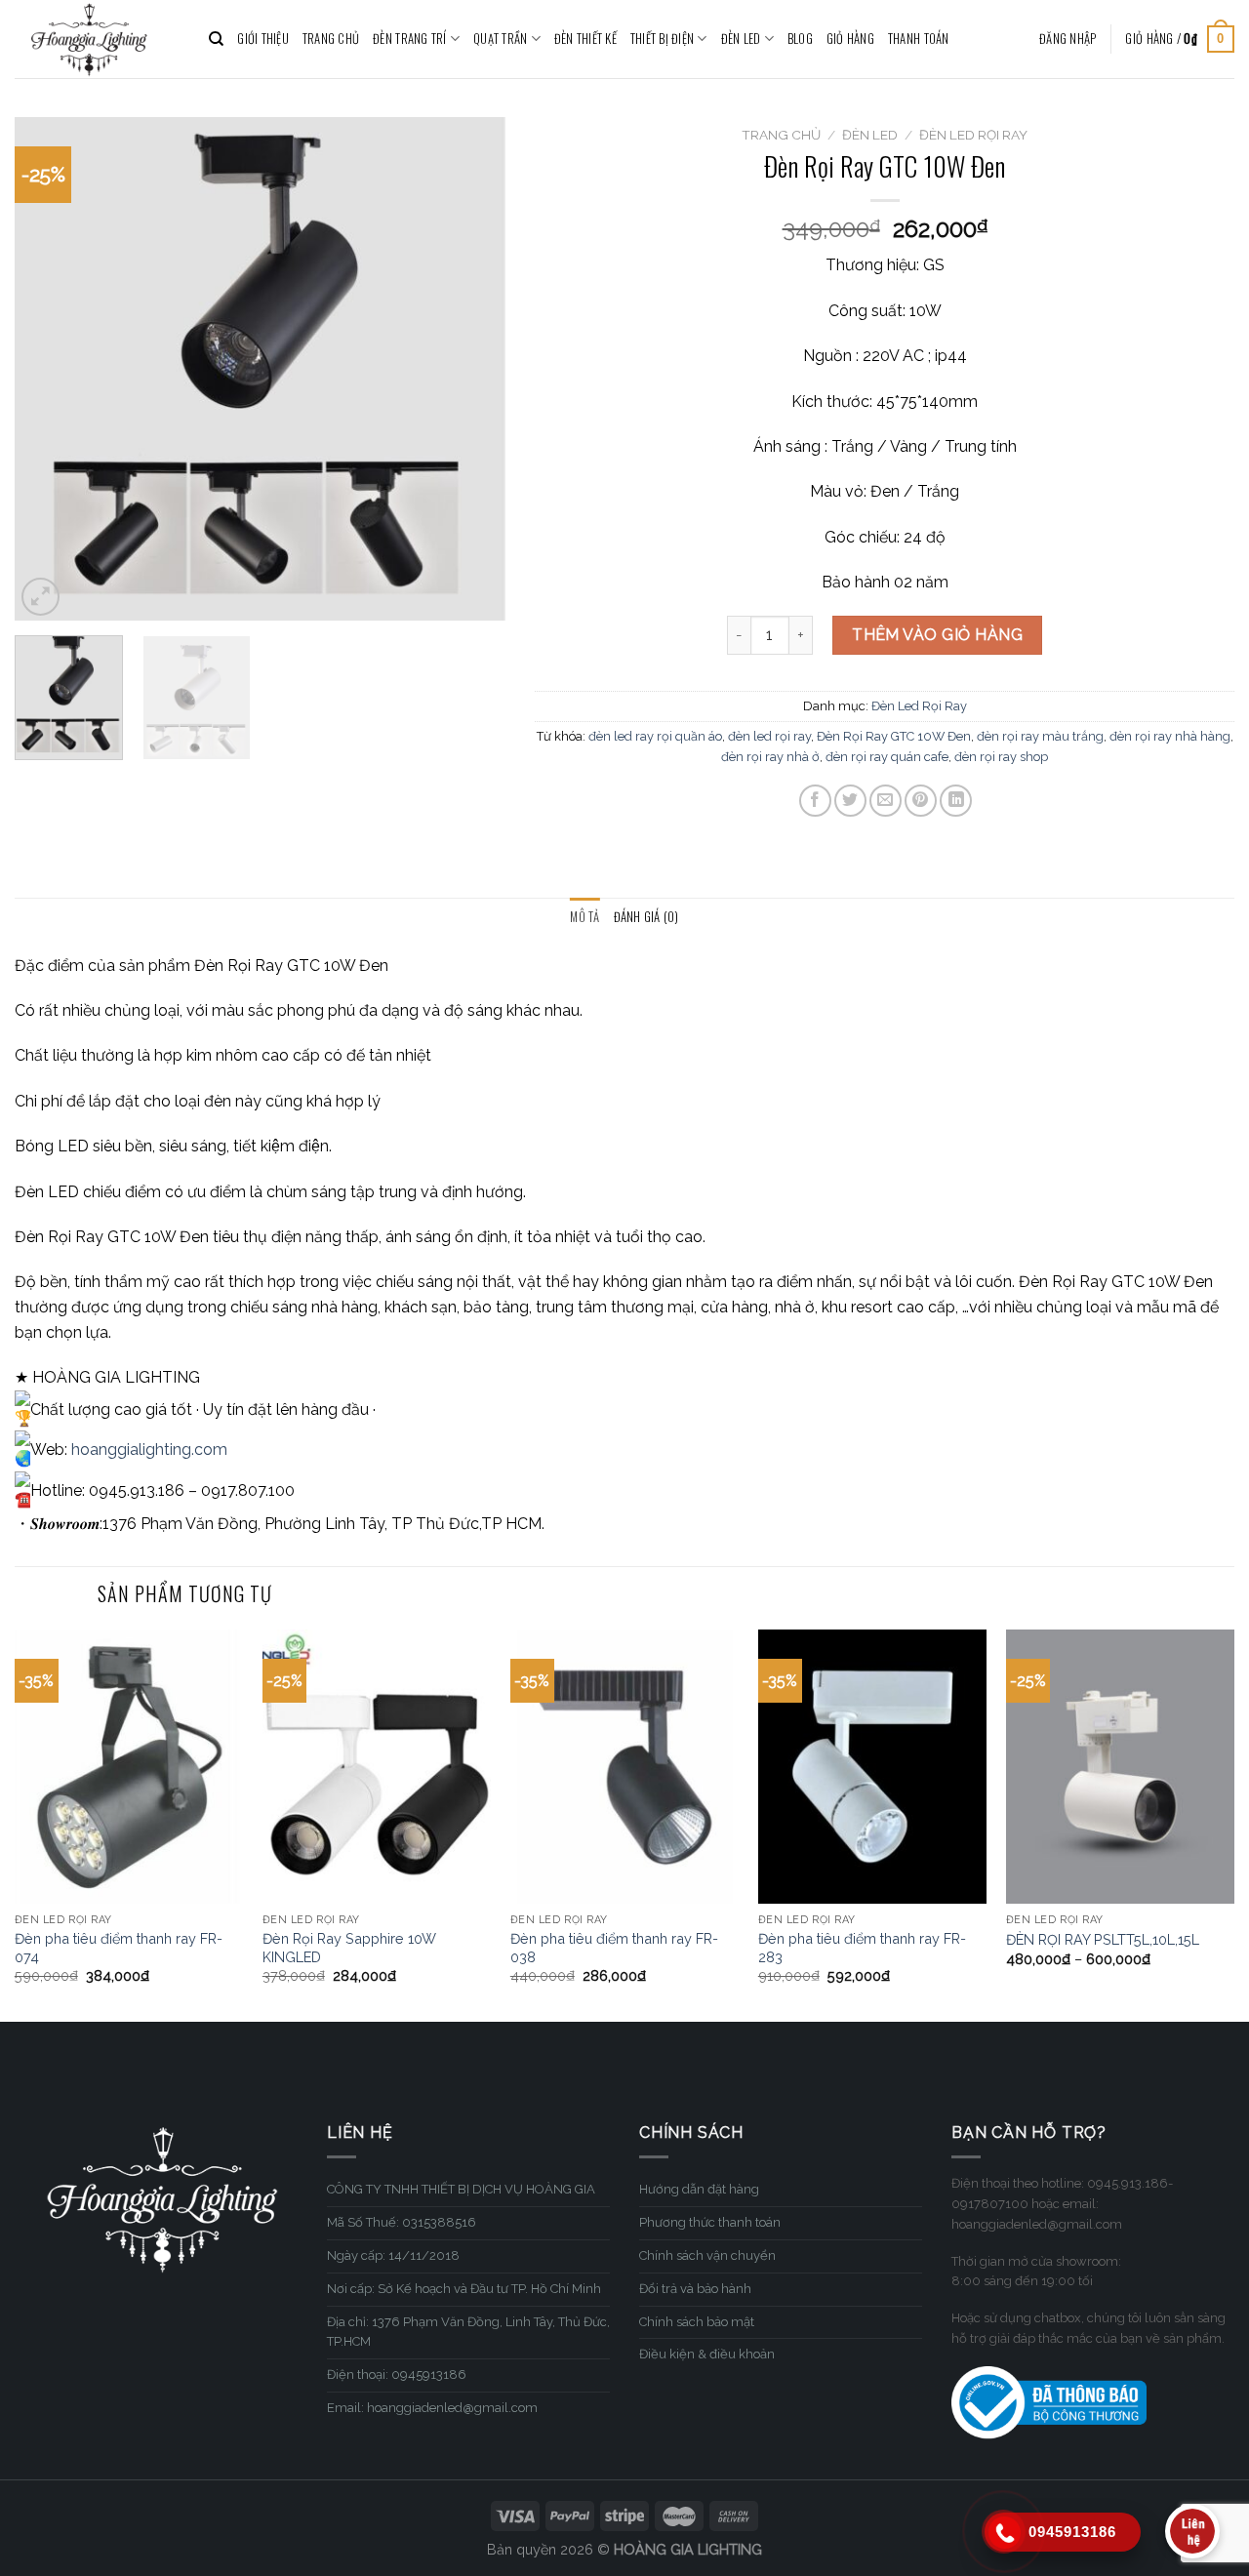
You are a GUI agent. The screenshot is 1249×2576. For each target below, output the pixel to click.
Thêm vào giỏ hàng (937, 635)
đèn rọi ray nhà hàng (1170, 736)
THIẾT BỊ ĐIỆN (662, 39)
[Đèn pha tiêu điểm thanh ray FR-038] (624, 1767)
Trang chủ (781, 135)
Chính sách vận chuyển (707, 2255)
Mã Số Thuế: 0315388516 (402, 2222)
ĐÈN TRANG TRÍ (409, 39)
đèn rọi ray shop (1001, 757)
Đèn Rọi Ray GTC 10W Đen (894, 736)
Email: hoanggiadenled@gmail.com (432, 2408)
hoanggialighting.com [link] (149, 1449)
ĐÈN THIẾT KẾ (585, 39)
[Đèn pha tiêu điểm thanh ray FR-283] (872, 1767)
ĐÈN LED (741, 39)
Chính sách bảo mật (697, 2322)
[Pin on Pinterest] (921, 801)
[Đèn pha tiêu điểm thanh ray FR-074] (129, 1767)
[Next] (471, 368)
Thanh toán (919, 39)
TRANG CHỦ (331, 39)
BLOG (800, 39)
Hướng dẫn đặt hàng (699, 2189)
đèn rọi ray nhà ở (770, 757)
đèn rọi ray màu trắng (1040, 736)
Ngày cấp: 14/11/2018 (393, 2255)
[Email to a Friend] (886, 801)
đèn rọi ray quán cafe (887, 757)
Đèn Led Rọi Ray (973, 135)
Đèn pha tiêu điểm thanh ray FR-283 (862, 1948)
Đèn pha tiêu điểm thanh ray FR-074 (119, 1948)
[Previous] (49, 368)
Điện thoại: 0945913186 (397, 2375)
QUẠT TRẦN (500, 39)
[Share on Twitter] (850, 801)
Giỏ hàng (850, 39)
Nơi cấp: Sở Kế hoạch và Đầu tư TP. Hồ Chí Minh (464, 2289)
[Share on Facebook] (815, 801)
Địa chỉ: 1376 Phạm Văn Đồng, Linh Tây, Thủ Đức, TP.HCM (468, 2332)
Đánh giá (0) (646, 917)
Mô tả (584, 917)
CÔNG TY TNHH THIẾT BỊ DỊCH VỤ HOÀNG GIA (461, 2189)
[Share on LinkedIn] (956, 801)
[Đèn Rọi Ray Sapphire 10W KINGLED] (377, 1767)
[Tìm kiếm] (216, 39)
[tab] (584, 917)
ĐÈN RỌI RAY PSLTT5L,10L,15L (1103, 1939)
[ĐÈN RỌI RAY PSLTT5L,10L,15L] (1120, 1767)
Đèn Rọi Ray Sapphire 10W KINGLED (349, 1948)
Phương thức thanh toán (710, 2222)
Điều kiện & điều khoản (707, 2354)
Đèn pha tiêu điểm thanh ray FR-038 (614, 1948)
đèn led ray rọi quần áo (655, 736)
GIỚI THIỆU (263, 39)
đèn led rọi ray (769, 736)
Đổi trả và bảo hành (695, 2289)
